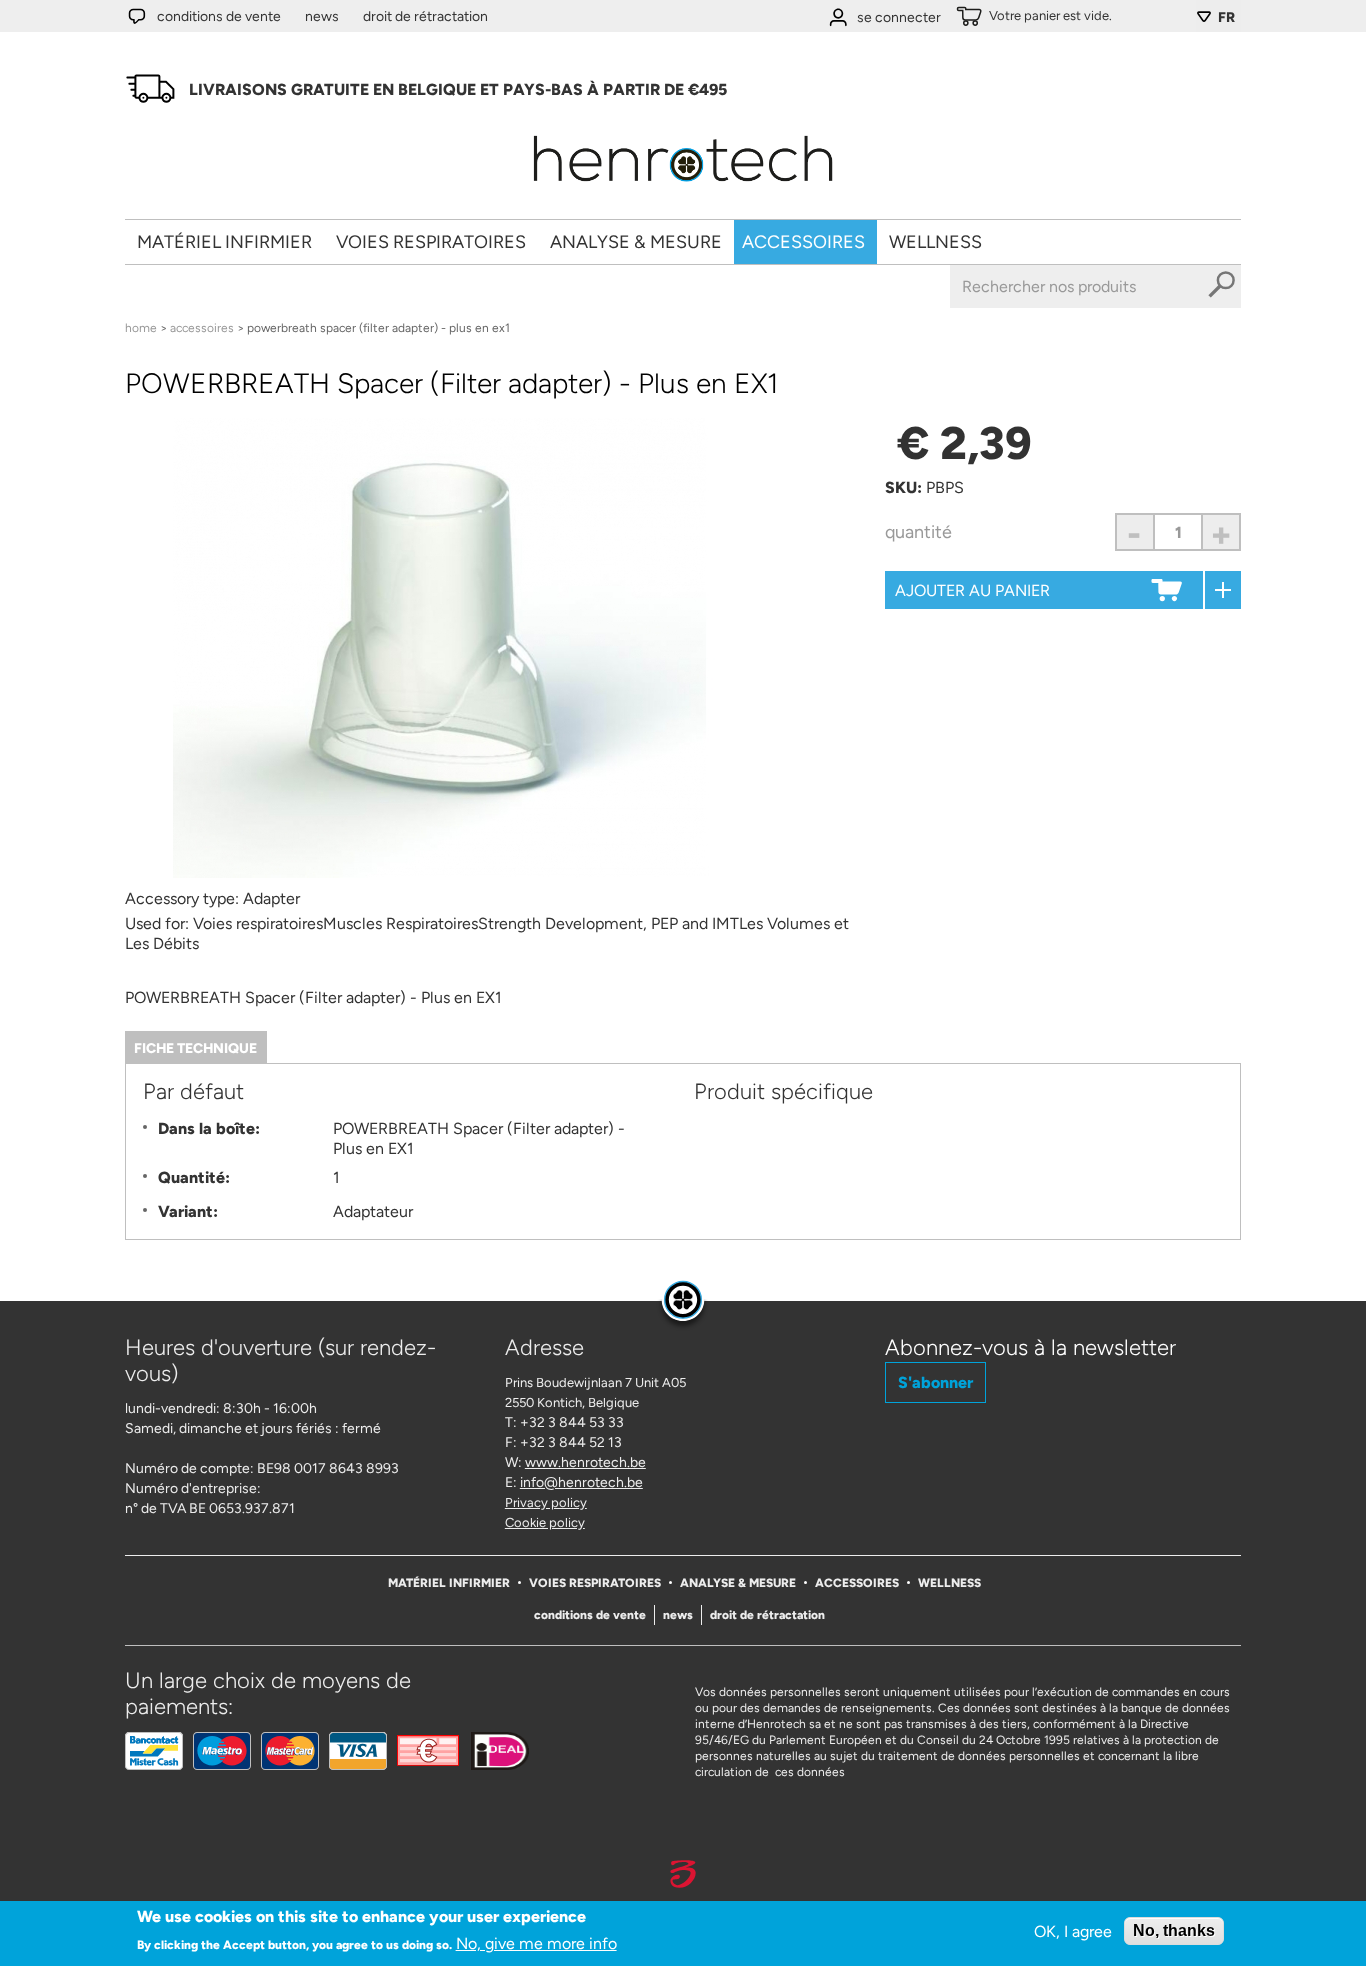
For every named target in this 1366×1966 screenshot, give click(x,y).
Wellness (935, 242)
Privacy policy (546, 1502)
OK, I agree (1073, 1931)
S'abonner (935, 1382)
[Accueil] (683, 188)
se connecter (899, 17)
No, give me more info (536, 1942)
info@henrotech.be (581, 1482)
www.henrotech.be (585, 1462)
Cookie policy (545, 1522)
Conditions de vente (219, 16)
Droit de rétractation (425, 16)
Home (141, 328)
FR (1226, 17)
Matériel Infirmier (224, 242)
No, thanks (1174, 1930)
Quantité (918, 532)
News (322, 16)
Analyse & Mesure (636, 242)
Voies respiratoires (431, 242)
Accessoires (803, 242)
